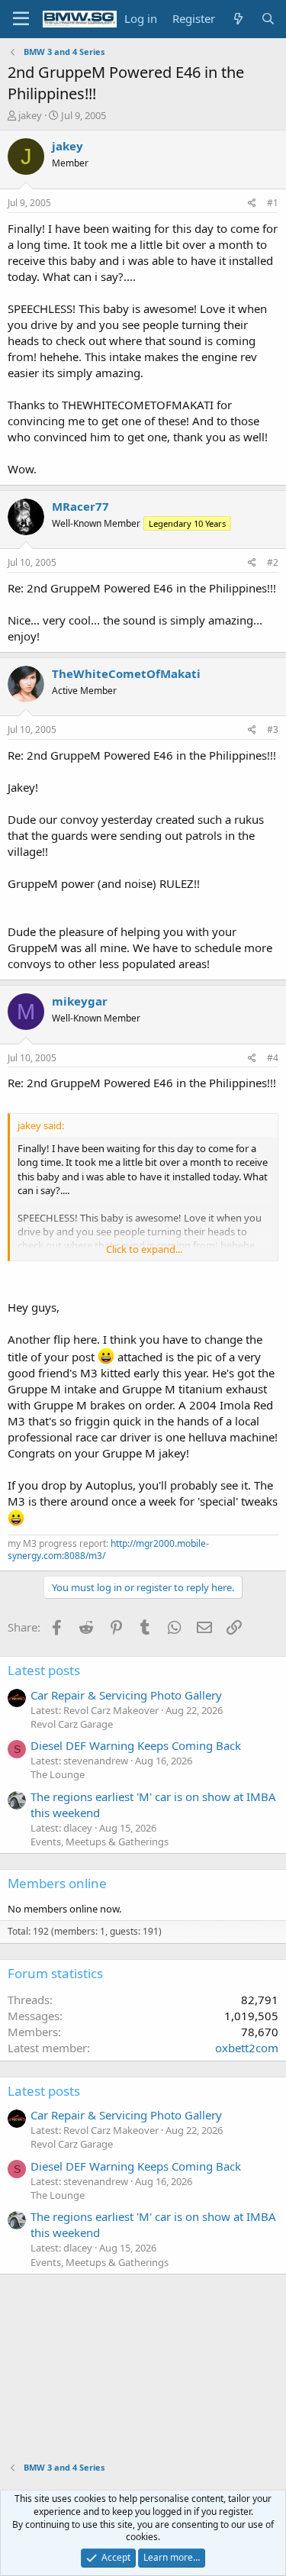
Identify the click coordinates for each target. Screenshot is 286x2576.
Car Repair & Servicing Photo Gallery (126, 1695)
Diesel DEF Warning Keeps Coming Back (136, 1745)
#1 (273, 203)
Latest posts (44, 1670)
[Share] (252, 203)
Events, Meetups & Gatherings (100, 1842)
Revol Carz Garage (72, 1724)
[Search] (268, 19)
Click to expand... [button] (144, 1249)
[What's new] (238, 19)
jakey (30, 115)
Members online (57, 1883)
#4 (273, 1058)
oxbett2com (247, 2048)
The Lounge (58, 1774)
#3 (273, 730)
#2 (273, 562)
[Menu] (21, 19)
